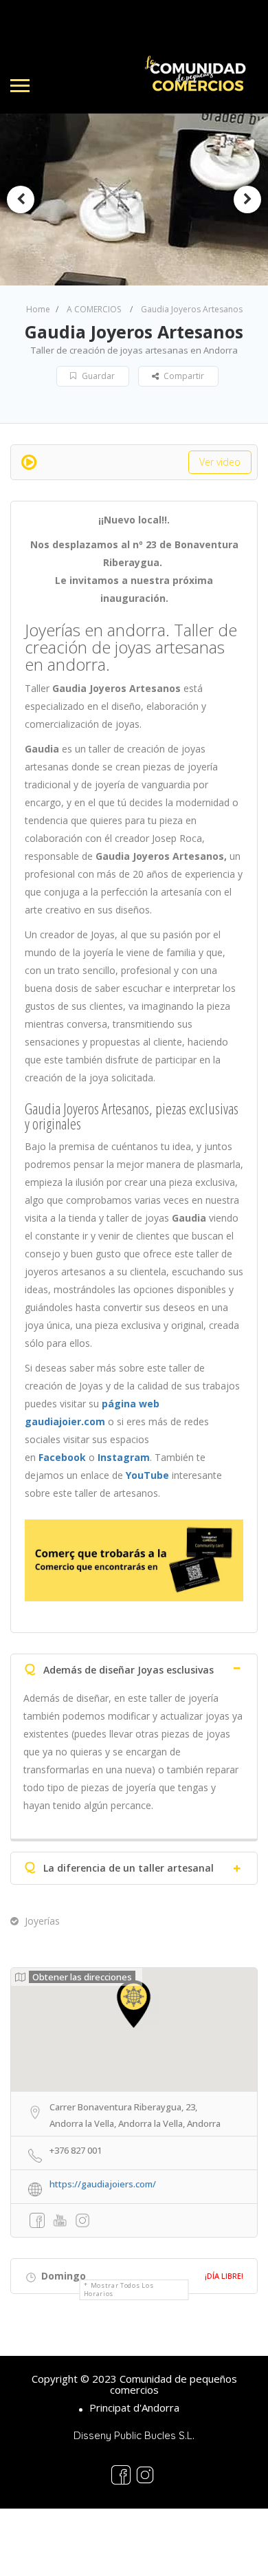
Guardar (97, 376)
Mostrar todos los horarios (119, 2290)
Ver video (220, 462)
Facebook (62, 1457)
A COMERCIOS (94, 309)
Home (38, 309)
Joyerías (42, 1921)
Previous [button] (21, 199)
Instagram (124, 1457)
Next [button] (247, 199)
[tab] (134, 1667)
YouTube (147, 1475)
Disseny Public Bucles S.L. (134, 2435)
